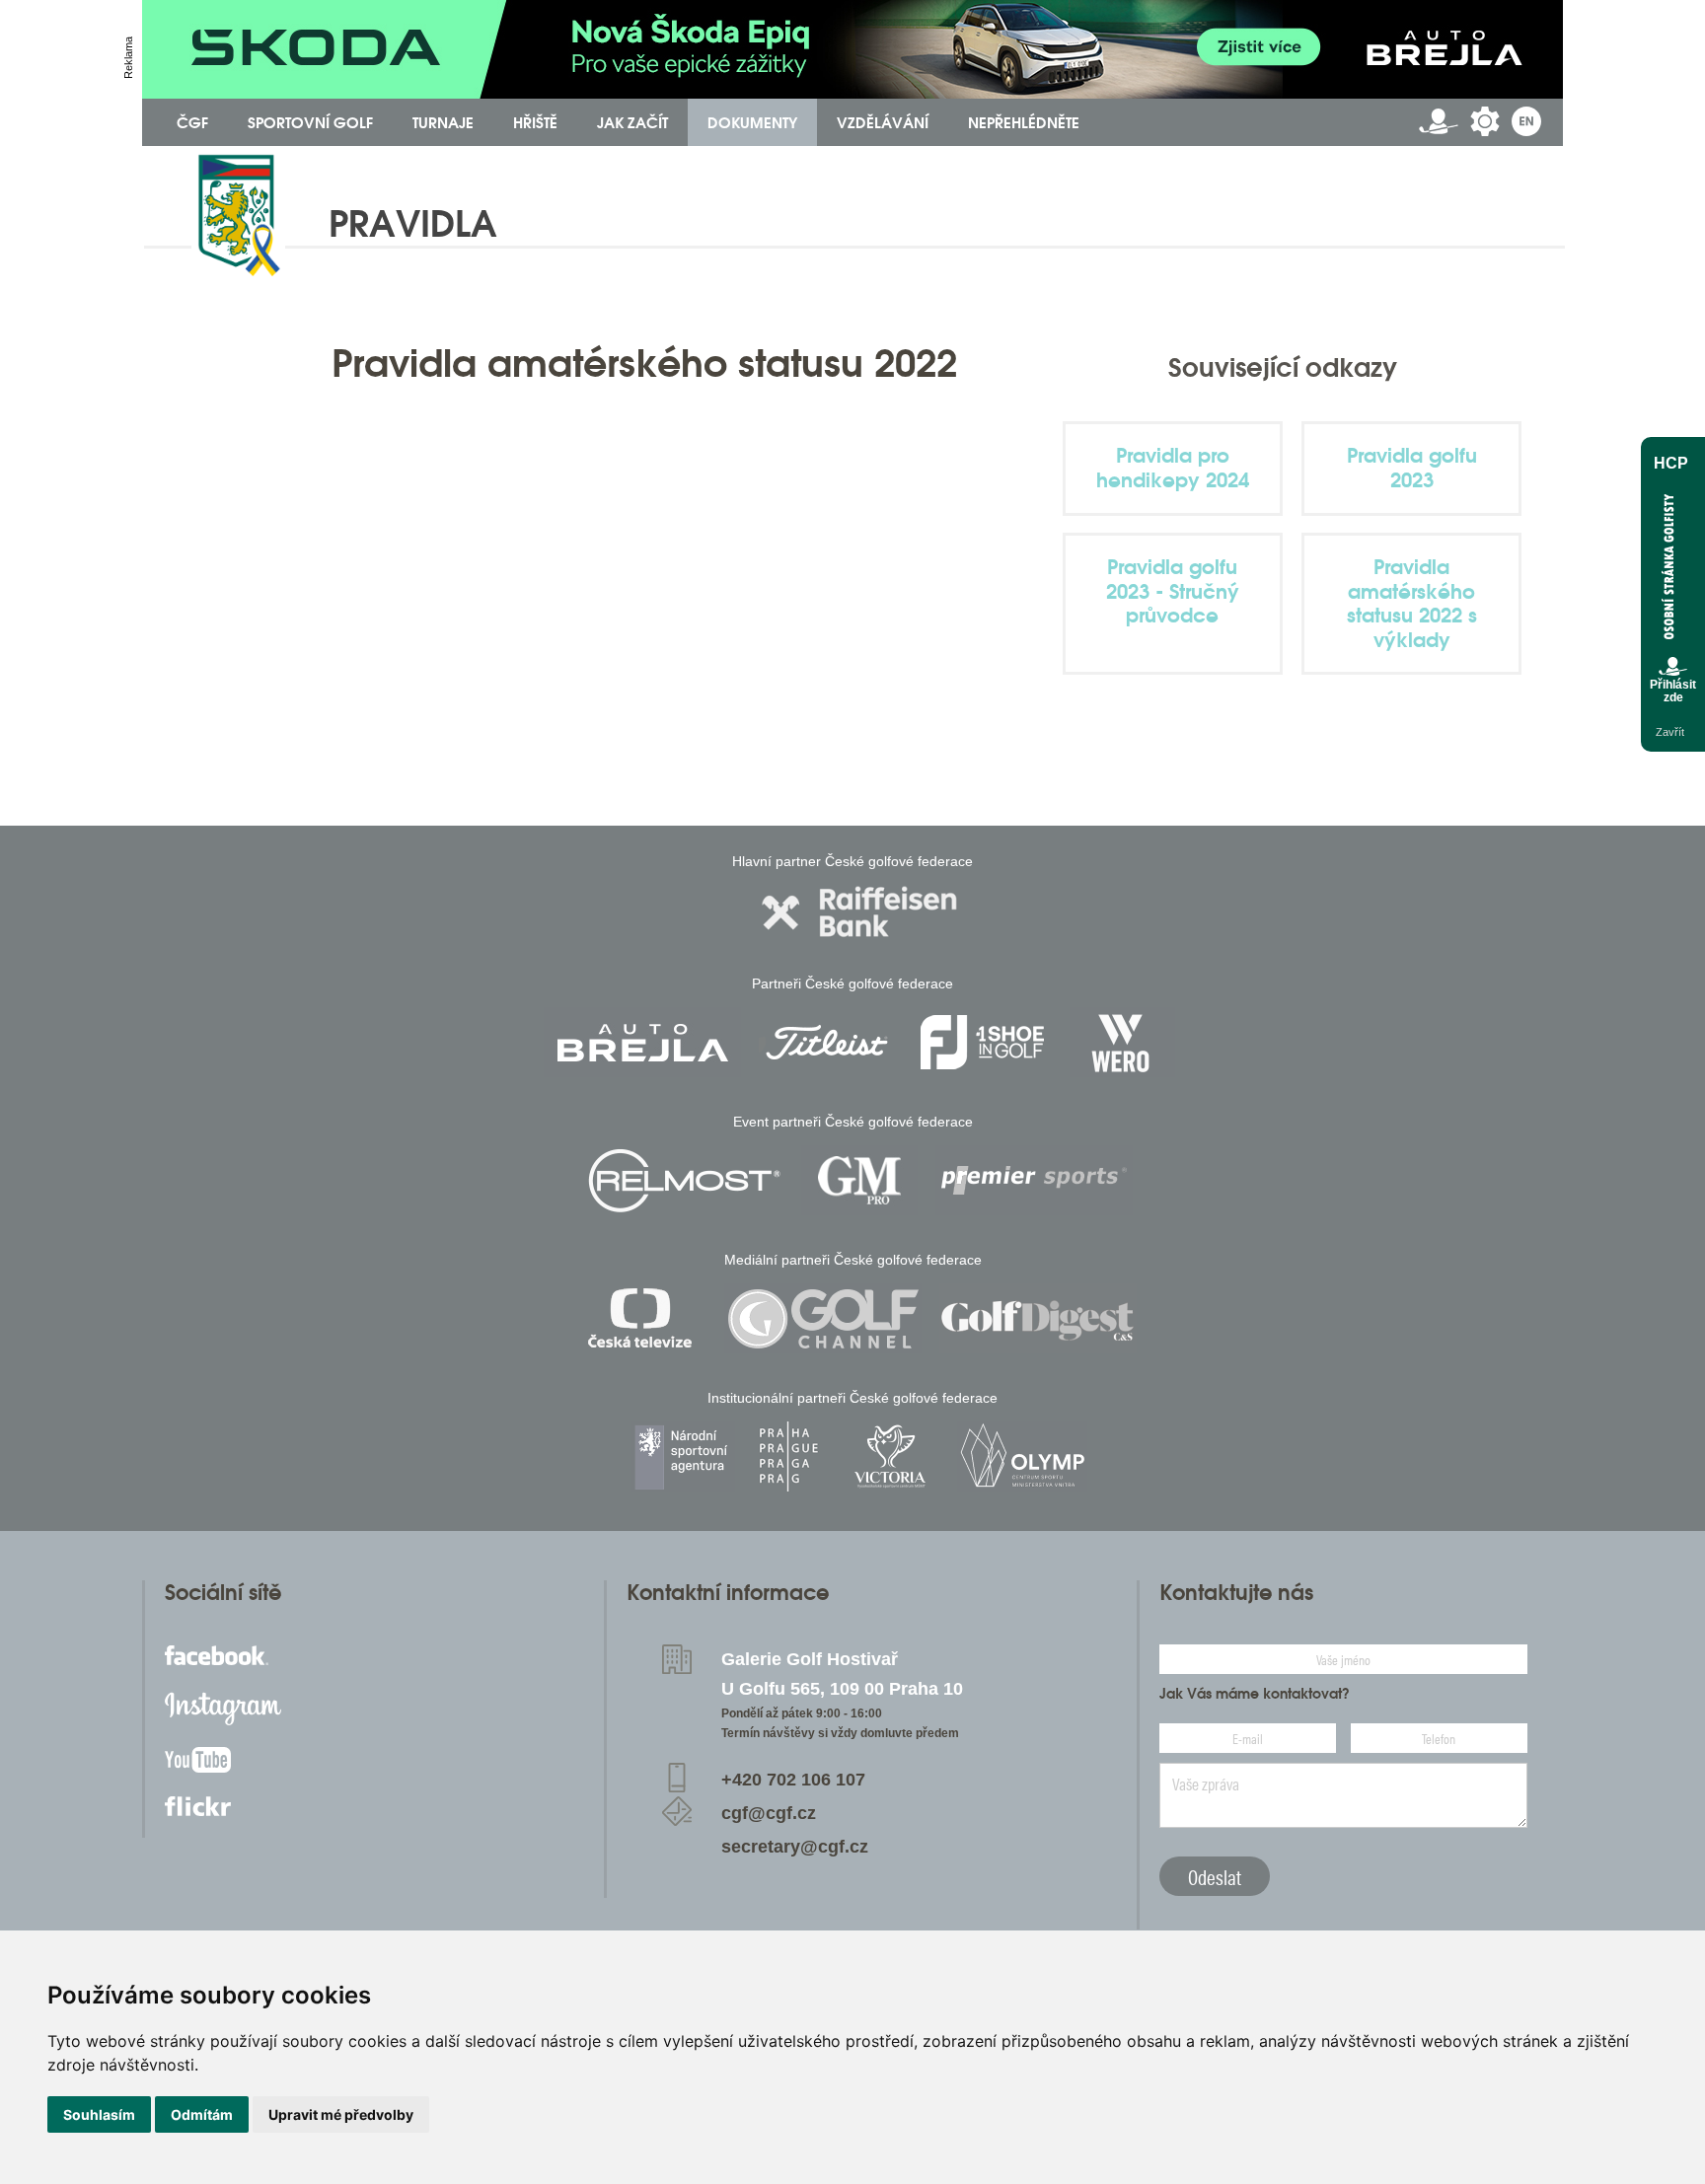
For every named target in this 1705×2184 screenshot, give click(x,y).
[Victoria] (890, 1456)
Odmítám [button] (202, 2114)
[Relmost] (685, 1180)
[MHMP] (788, 1456)
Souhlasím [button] (99, 2114)
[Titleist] (827, 1042)
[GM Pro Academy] (859, 1180)
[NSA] (683, 1456)
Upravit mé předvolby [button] (341, 2114)
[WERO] (1122, 1042)
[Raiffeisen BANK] (859, 912)
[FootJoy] (982, 1042)
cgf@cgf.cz (769, 1813)
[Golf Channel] (823, 1318)
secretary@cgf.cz (795, 1847)
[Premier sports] (1034, 1180)
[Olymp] (1022, 1456)
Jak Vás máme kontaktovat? (1255, 1694)
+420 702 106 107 (793, 1780)
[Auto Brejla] (642, 1042)
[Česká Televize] (645, 1318)
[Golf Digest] (1038, 1318)
